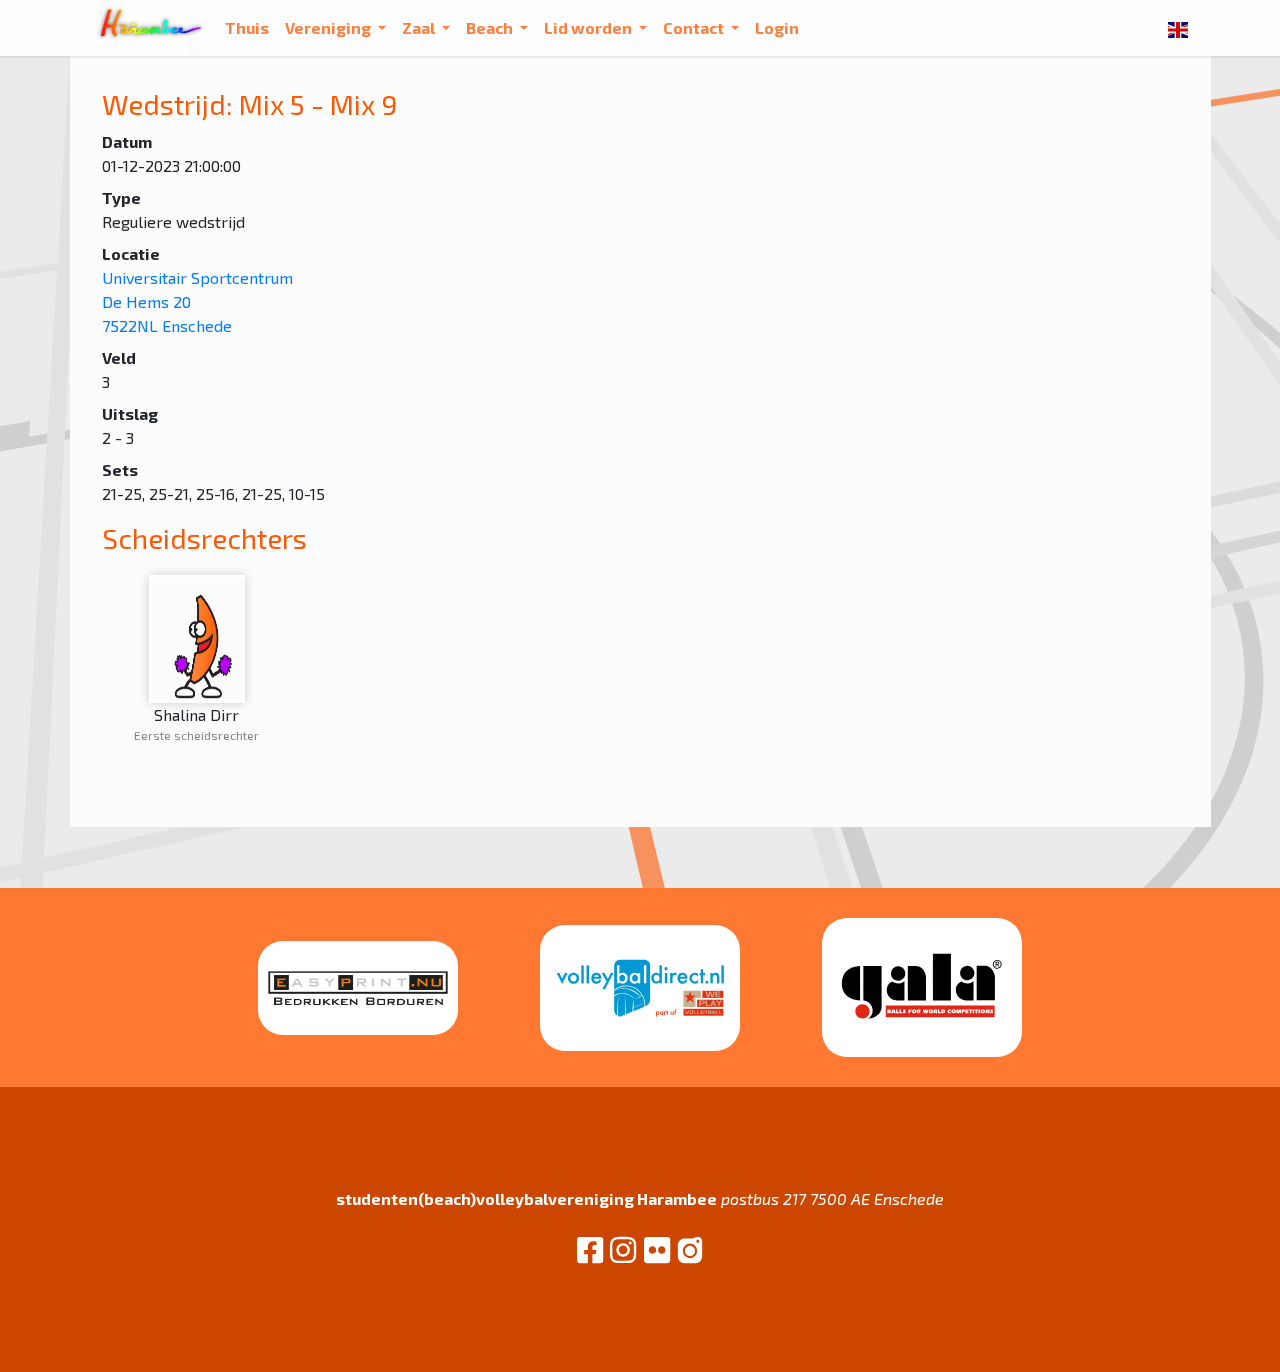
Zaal (420, 27)
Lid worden (589, 27)
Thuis (247, 27)
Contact (695, 27)
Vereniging (329, 27)
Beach (491, 27)
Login (777, 27)
